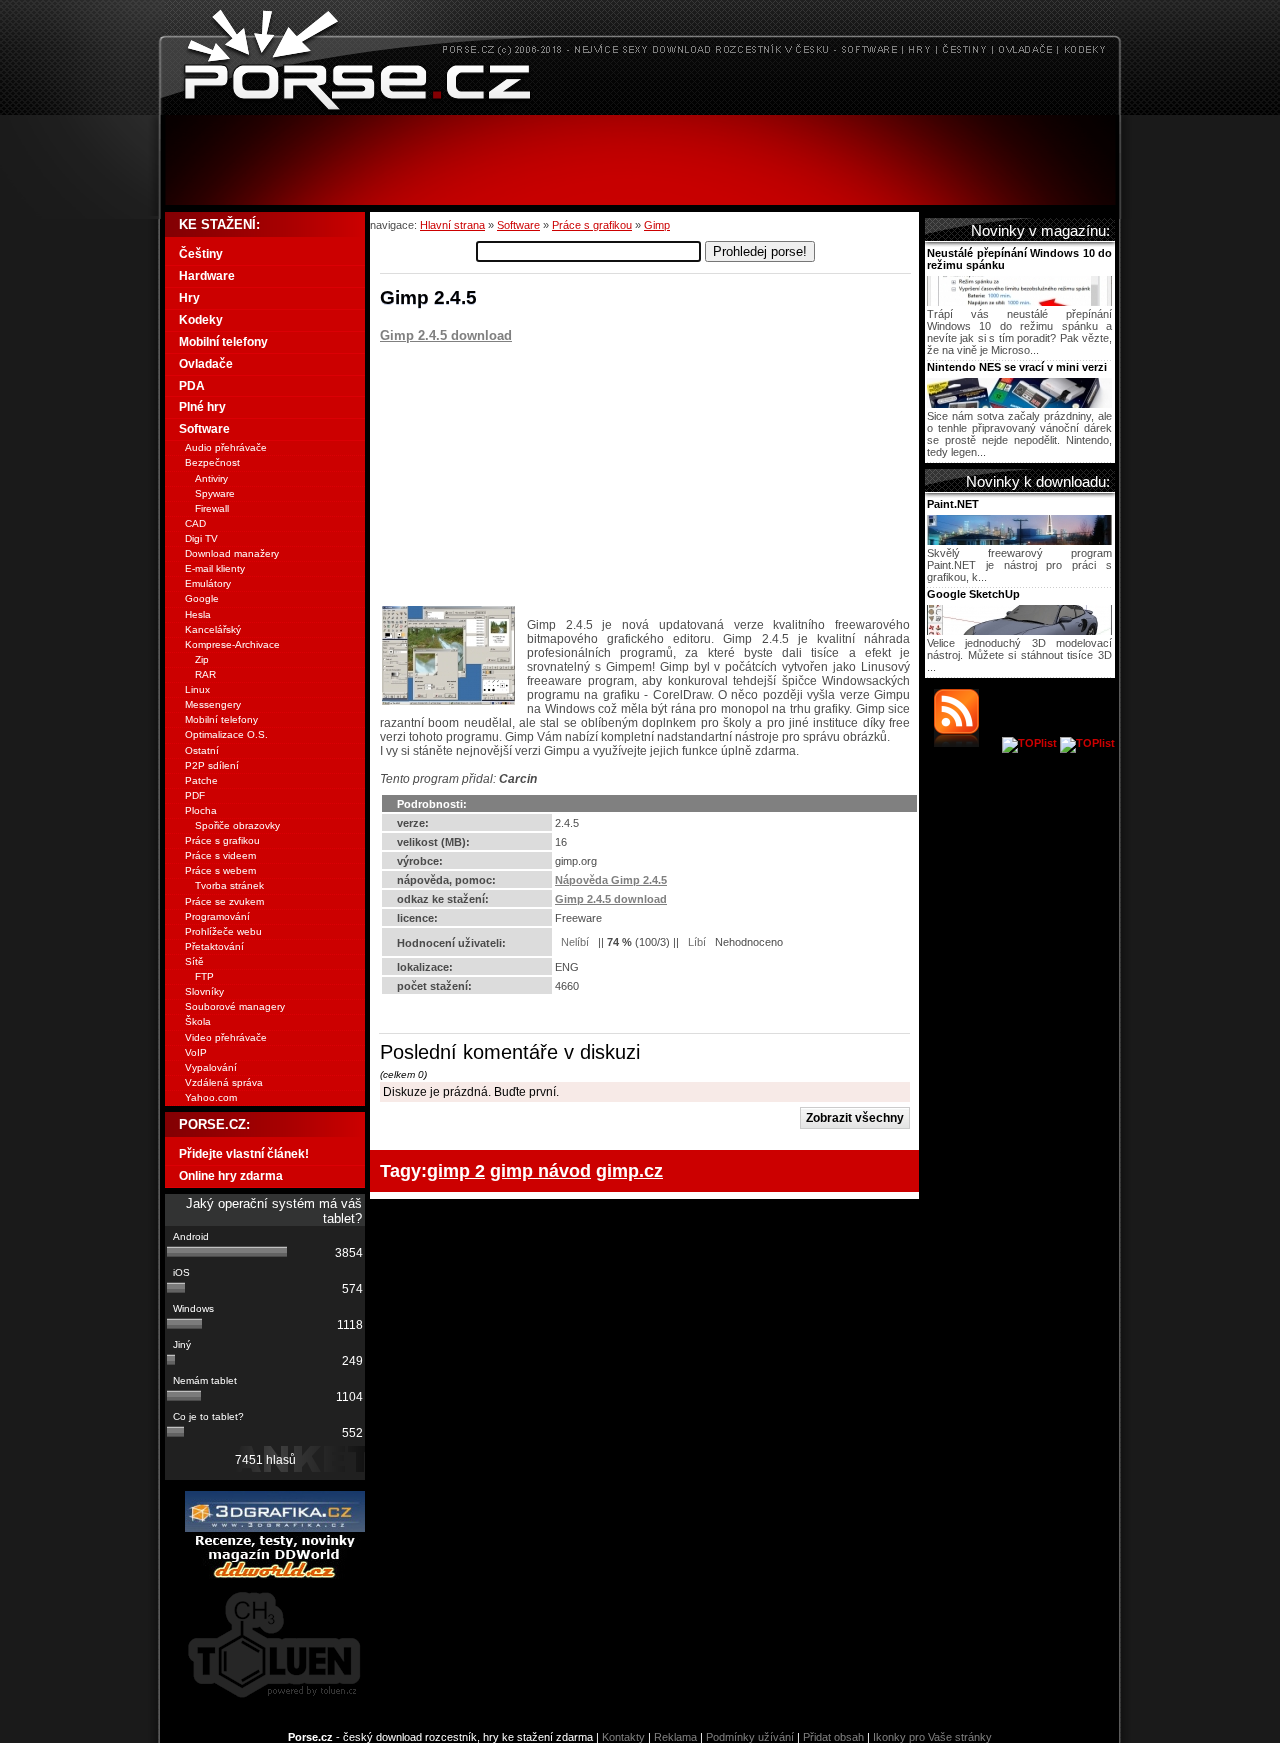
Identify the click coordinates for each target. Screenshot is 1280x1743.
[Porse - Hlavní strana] (640, 109)
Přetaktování (214, 946)
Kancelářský (213, 629)
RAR (205, 674)
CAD (195, 523)
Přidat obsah (833, 1737)
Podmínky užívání (750, 1737)
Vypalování (211, 1067)
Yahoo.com (211, 1097)
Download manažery (232, 553)
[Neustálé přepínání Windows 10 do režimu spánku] (1019, 302)
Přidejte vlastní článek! (244, 1154)
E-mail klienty (215, 568)
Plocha (201, 810)
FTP (204, 976)
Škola (198, 1021)
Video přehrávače (226, 1037)
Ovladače (206, 364)
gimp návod (540, 1170)
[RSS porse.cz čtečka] (966, 743)
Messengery (213, 704)
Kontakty (623, 1737)
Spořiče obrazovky (237, 825)
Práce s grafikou (592, 225)
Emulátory (208, 583)
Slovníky (204, 991)
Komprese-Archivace (232, 644)
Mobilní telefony (223, 342)
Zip (202, 659)
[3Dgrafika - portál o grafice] (275, 1528)
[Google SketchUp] (1019, 631)
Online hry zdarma (231, 1176)
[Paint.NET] (1019, 541)
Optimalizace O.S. (226, 734)
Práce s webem (220, 870)
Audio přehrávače (226, 447)
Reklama (675, 1737)
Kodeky (201, 320)
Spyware (215, 493)
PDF (195, 795)
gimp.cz (629, 1170)
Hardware (207, 276)
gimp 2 (456, 1170)
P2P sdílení (212, 765)
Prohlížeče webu (223, 931)
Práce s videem (220, 855)
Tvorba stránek (229, 885)
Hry (189, 298)
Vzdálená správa (224, 1082)
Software (518, 225)
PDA (192, 386)
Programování (217, 916)
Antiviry (211, 478)
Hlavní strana (452, 225)
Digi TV (201, 538)
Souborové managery (235, 1006)
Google (202, 598)
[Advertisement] (640, 160)
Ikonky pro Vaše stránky (932, 1737)
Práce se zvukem (224, 901)
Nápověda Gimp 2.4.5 (611, 880)
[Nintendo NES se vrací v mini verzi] (1019, 404)
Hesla (198, 614)
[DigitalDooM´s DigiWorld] (275, 1575)
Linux (197, 689)
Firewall (212, 508)
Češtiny (201, 254)
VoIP (196, 1052)
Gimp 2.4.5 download (446, 335)
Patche (201, 780)
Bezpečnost (212, 462)
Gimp (657, 225)
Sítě (194, 961)
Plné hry (202, 407)
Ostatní (202, 750)
